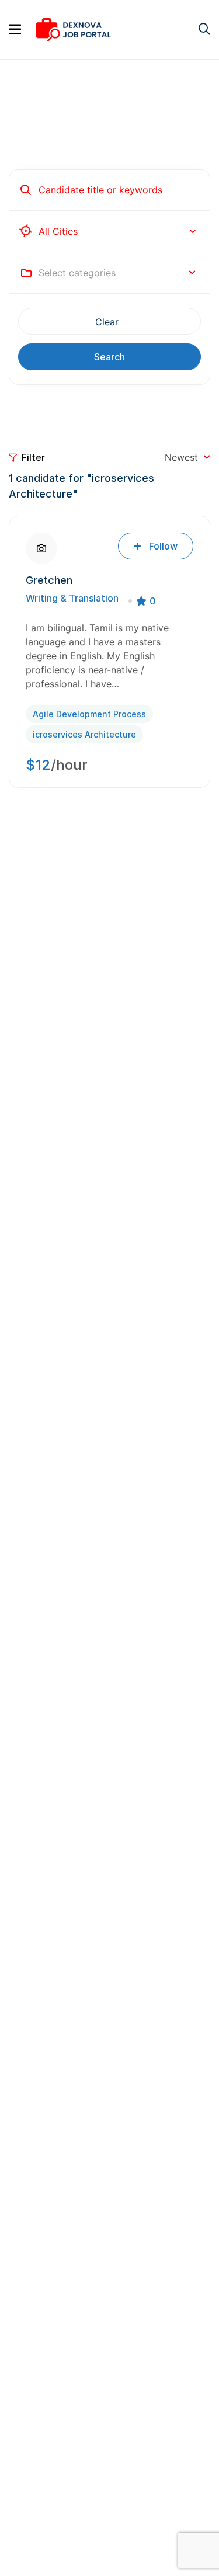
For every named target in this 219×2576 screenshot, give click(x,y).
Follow (163, 546)
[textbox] (77, 273)
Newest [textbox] (181, 457)
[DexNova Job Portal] (73, 29)
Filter (33, 457)
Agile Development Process (89, 714)
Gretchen (49, 580)
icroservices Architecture (84, 734)
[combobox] (117, 273)
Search (109, 357)
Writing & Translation (72, 598)
